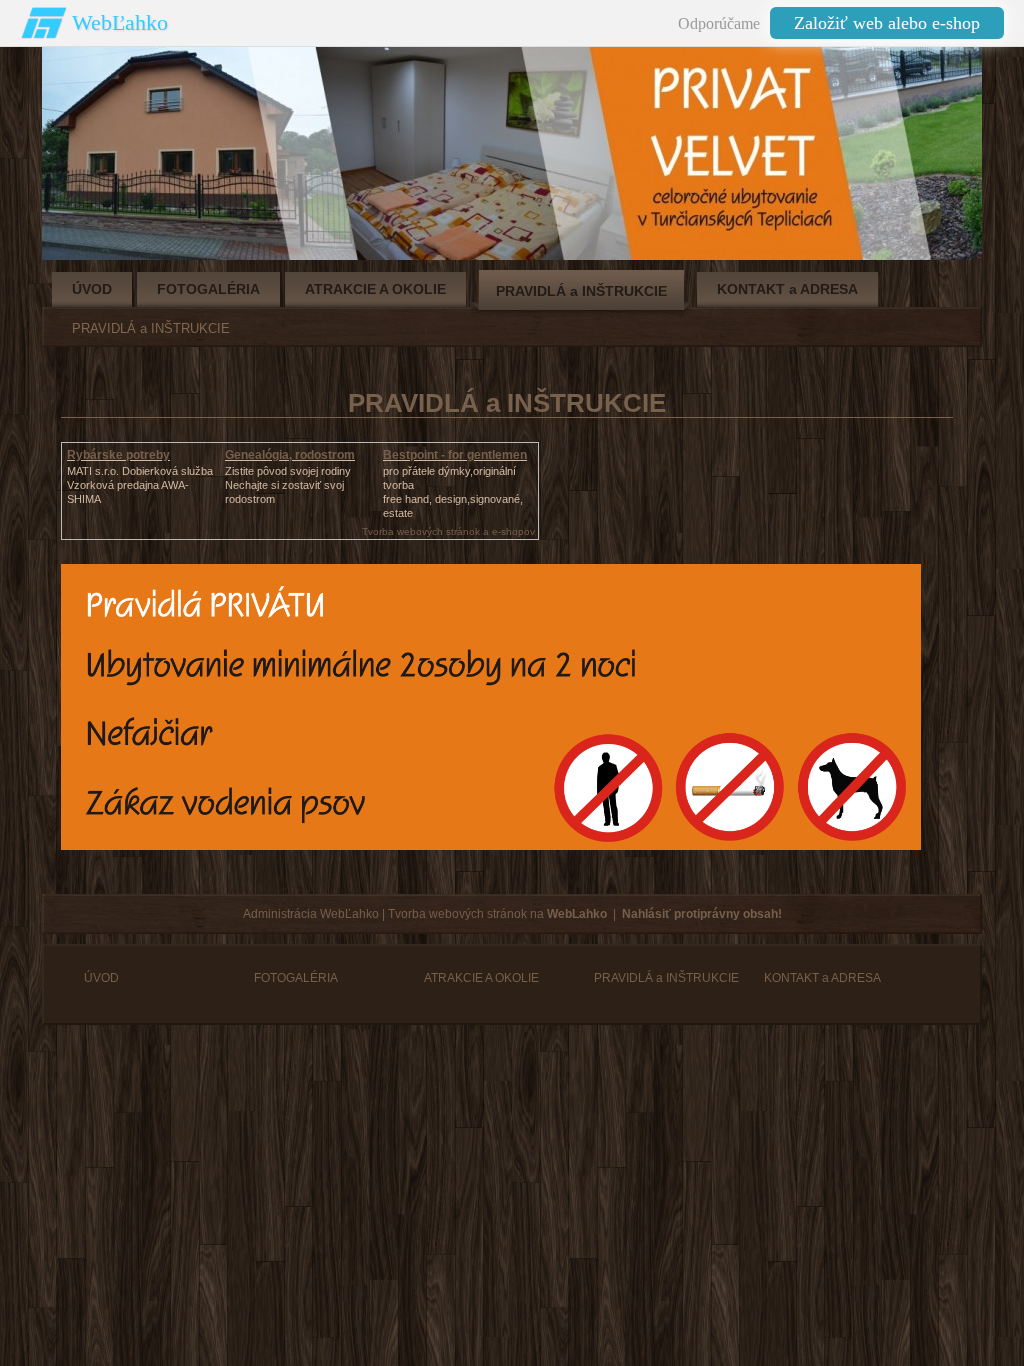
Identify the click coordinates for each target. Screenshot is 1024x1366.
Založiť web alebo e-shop (887, 23)
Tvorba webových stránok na (497, 914)
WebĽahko (120, 22)
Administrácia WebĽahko (311, 914)
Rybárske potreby (118, 455)
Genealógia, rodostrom (290, 455)
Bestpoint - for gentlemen (455, 455)
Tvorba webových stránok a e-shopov (448, 531)
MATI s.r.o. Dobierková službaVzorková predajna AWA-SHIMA (140, 485)
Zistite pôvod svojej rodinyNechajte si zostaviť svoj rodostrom (288, 485)
